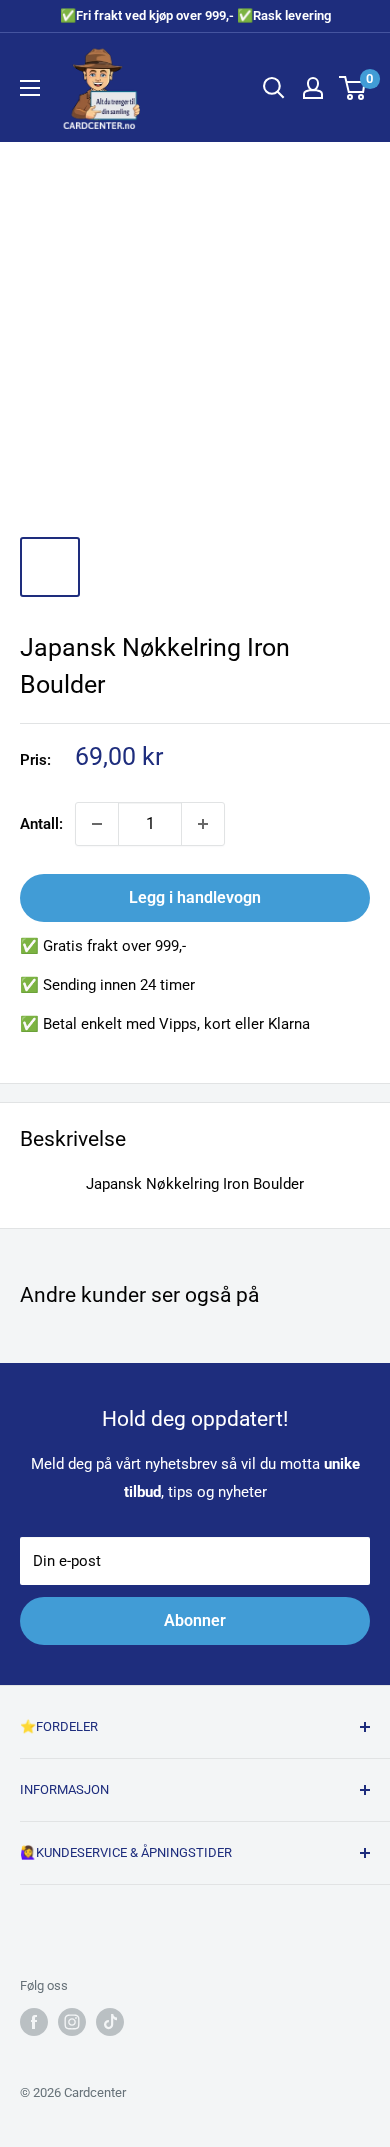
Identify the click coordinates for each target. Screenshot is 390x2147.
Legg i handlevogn (195, 897)
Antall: (41, 824)
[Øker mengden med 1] (203, 824)
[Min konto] (313, 88)
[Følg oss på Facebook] (34, 2022)
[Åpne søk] (274, 88)
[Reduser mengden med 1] (97, 824)
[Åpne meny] (30, 88)
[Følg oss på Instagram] (72, 2022)
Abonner (195, 1620)
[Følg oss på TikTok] (110, 2022)
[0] (353, 88)
